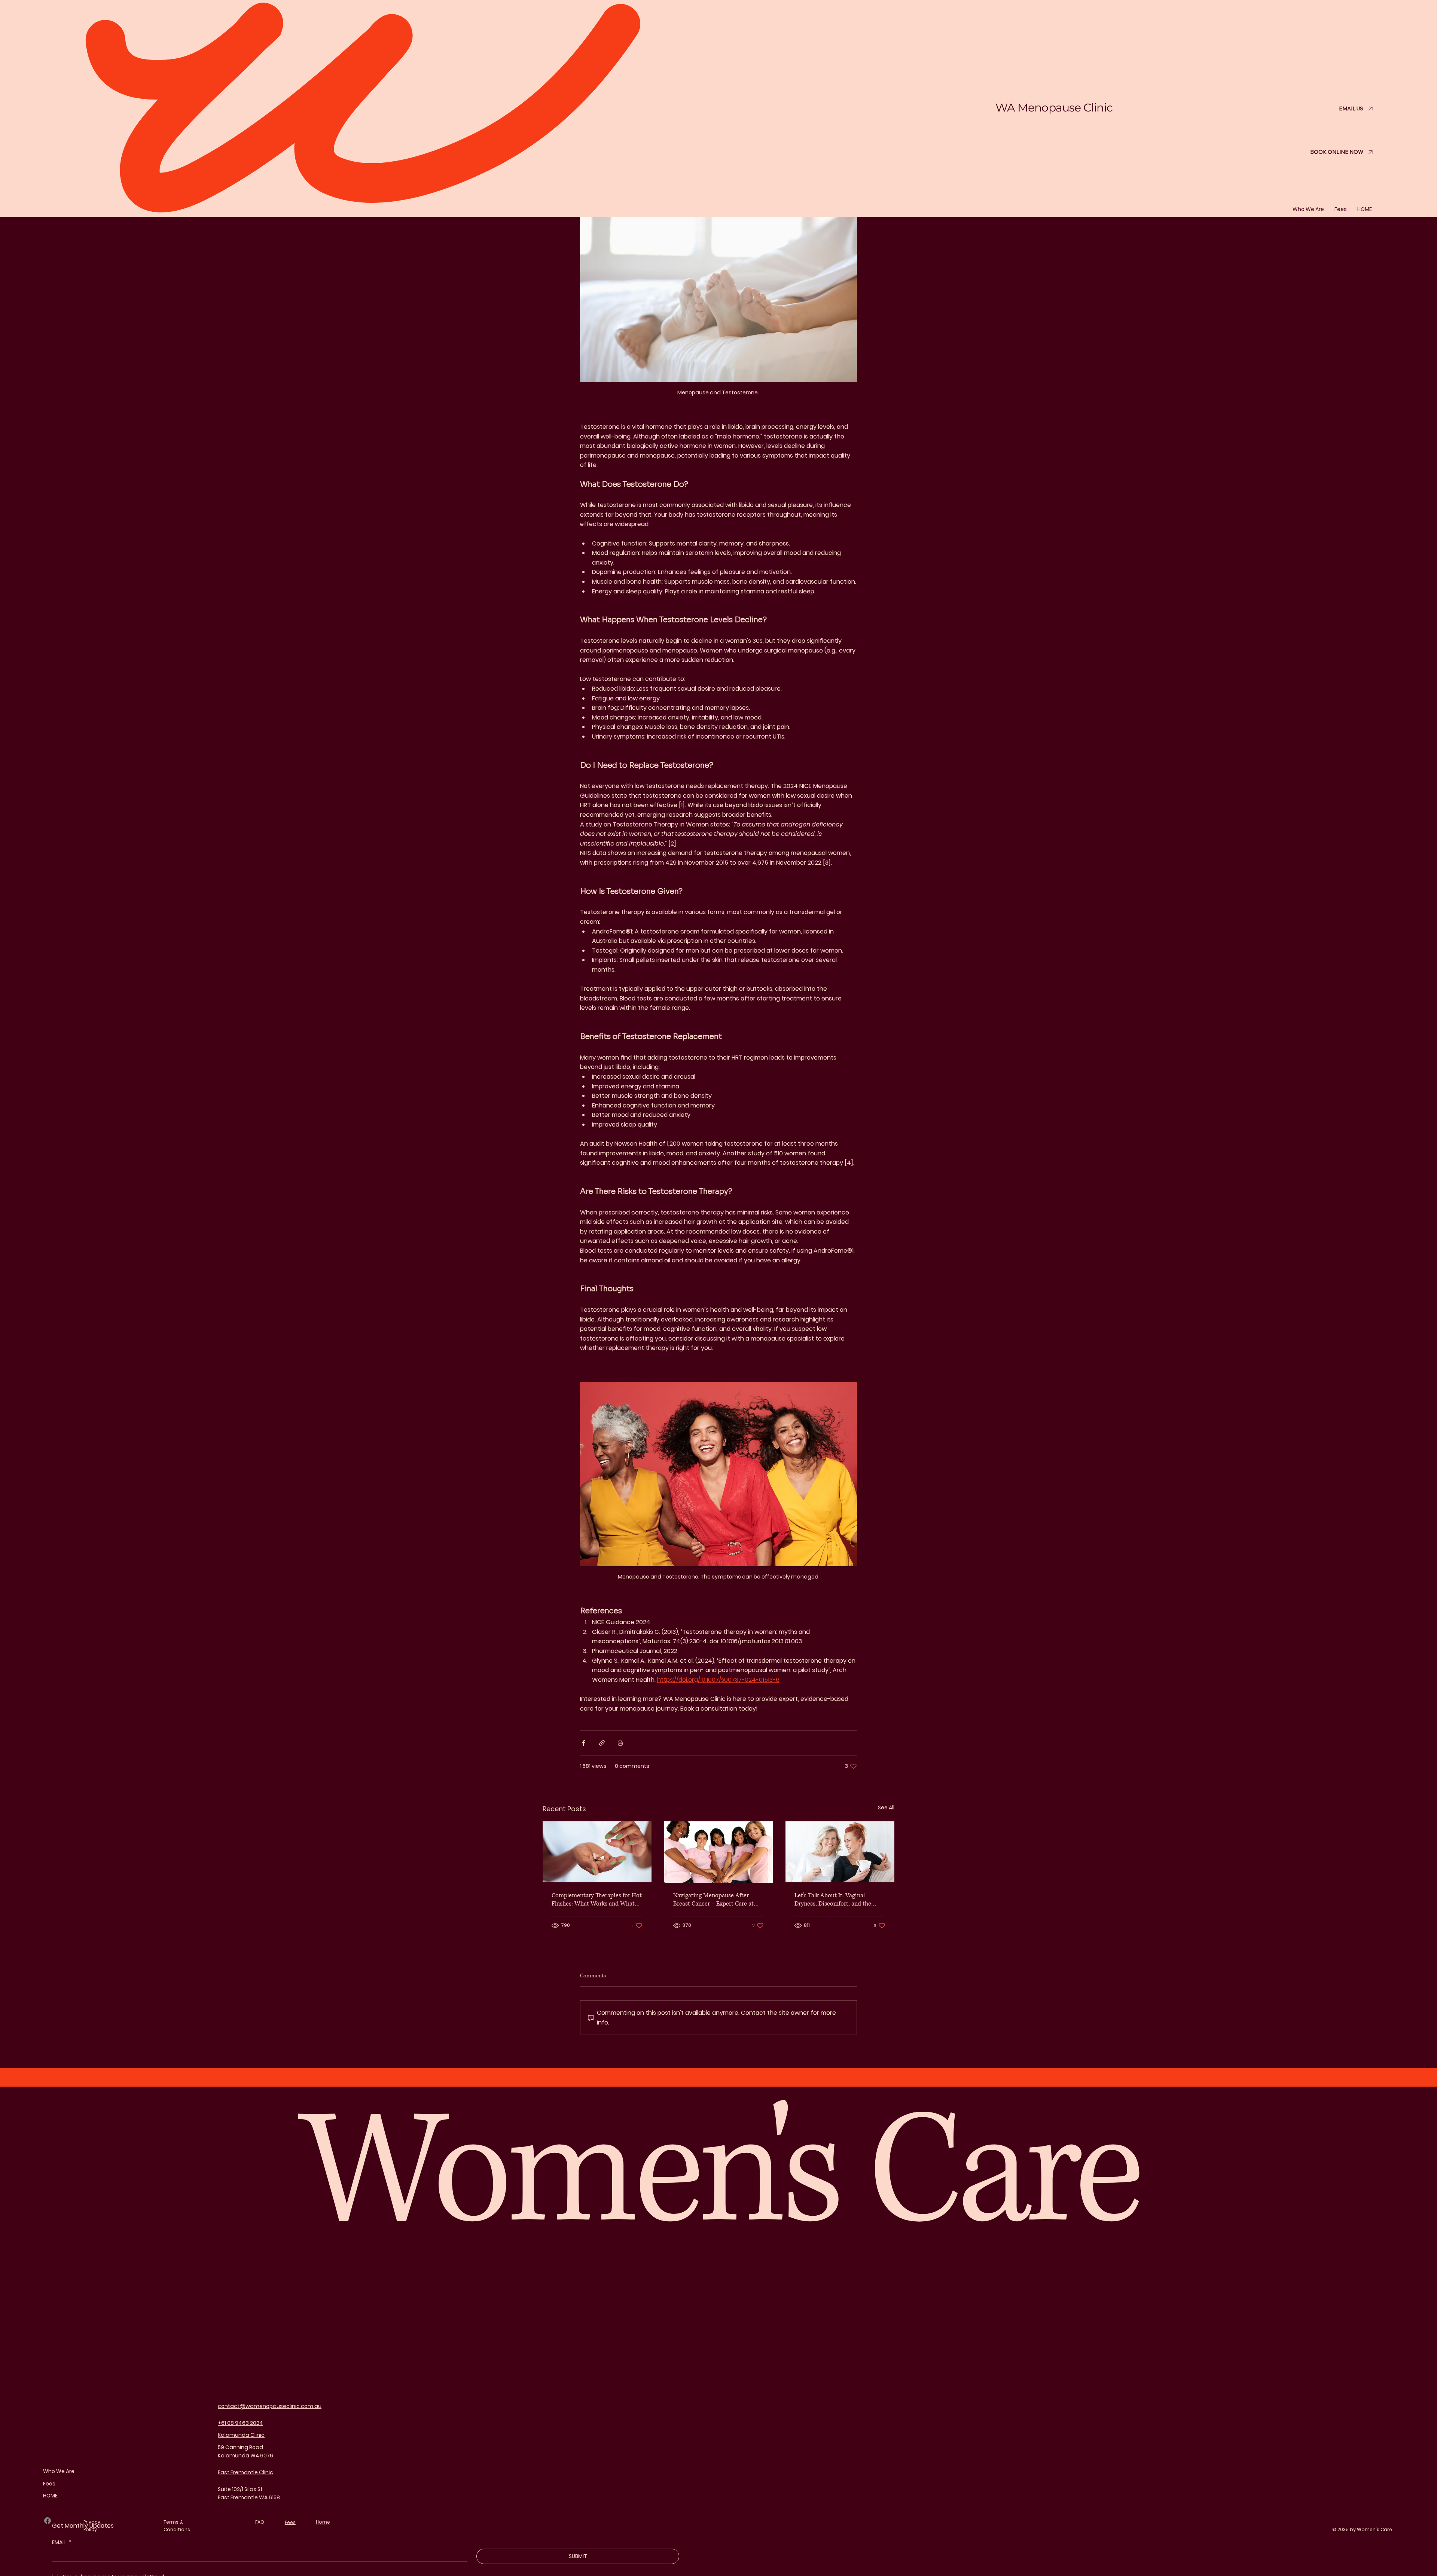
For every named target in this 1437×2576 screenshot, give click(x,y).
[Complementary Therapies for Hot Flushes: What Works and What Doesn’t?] (597, 1852)
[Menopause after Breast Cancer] (719, 1852)
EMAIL (62, 2543)
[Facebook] (48, 2521)
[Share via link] (602, 1743)
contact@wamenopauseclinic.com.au (270, 2406)
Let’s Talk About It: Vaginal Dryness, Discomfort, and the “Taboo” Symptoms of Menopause (839, 1900)
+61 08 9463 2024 (240, 2423)
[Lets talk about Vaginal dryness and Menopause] (840, 1852)
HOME (50, 2496)
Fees (49, 2484)
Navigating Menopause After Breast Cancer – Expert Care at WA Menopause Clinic (713, 1900)
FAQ (260, 2522)
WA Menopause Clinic (1054, 108)
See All (886, 1808)
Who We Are (59, 2471)
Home (323, 2522)
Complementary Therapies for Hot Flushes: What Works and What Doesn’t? (597, 1900)
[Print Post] (620, 1743)
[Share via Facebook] (584, 1743)
